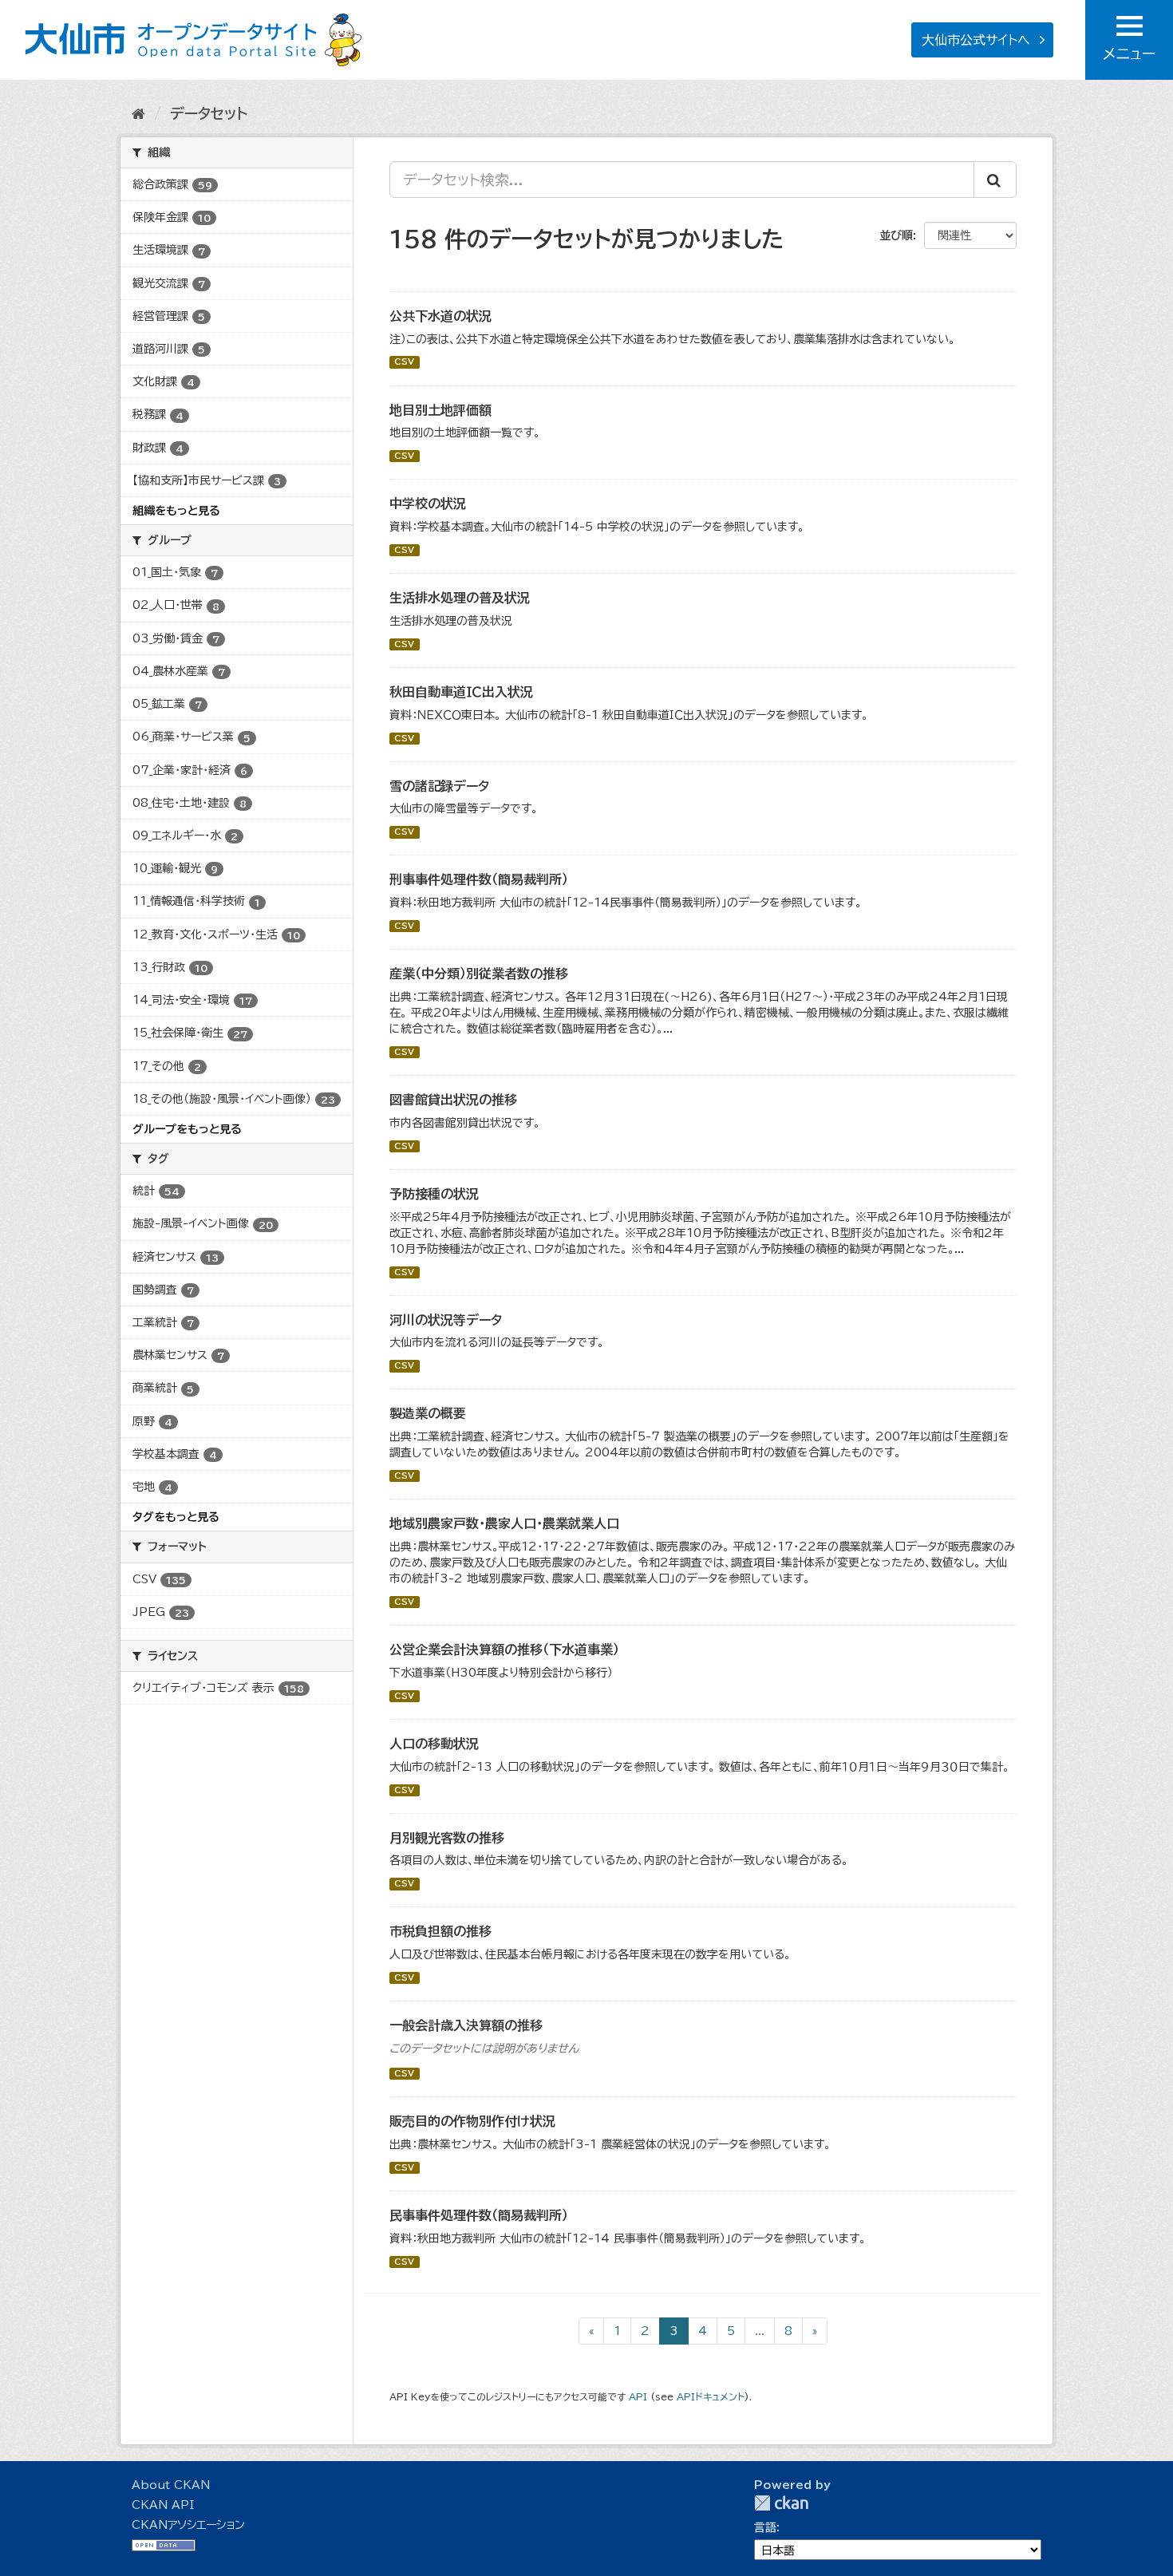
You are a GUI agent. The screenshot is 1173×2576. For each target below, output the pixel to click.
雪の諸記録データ (439, 786)
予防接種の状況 (434, 1194)
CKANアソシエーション (188, 2525)
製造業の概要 (428, 1413)
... (760, 2331)
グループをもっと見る (187, 1129)
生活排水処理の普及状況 (460, 598)
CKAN (781, 2503)
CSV (404, 362)
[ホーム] (138, 113)
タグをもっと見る (176, 1517)
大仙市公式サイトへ (976, 40)
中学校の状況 (428, 504)
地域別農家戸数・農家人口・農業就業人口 (504, 1523)
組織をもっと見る (176, 511)
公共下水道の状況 (440, 316)
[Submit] (995, 180)
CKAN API (163, 2505)
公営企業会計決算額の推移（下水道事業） (504, 1650)
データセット (209, 113)
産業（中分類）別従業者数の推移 (479, 974)
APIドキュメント (711, 2397)
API (638, 2397)
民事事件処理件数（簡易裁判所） (479, 2215)
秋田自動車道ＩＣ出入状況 (461, 692)
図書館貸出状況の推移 (453, 1100)
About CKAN (171, 2485)
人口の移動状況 (434, 1744)
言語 (765, 2527)
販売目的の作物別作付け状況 (472, 2121)
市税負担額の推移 (440, 1931)
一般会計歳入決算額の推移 (466, 2025)
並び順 (896, 235)
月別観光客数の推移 (447, 1838)
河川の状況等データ (446, 1320)
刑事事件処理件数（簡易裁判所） (479, 879)
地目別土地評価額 (440, 410)
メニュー (1129, 53)
